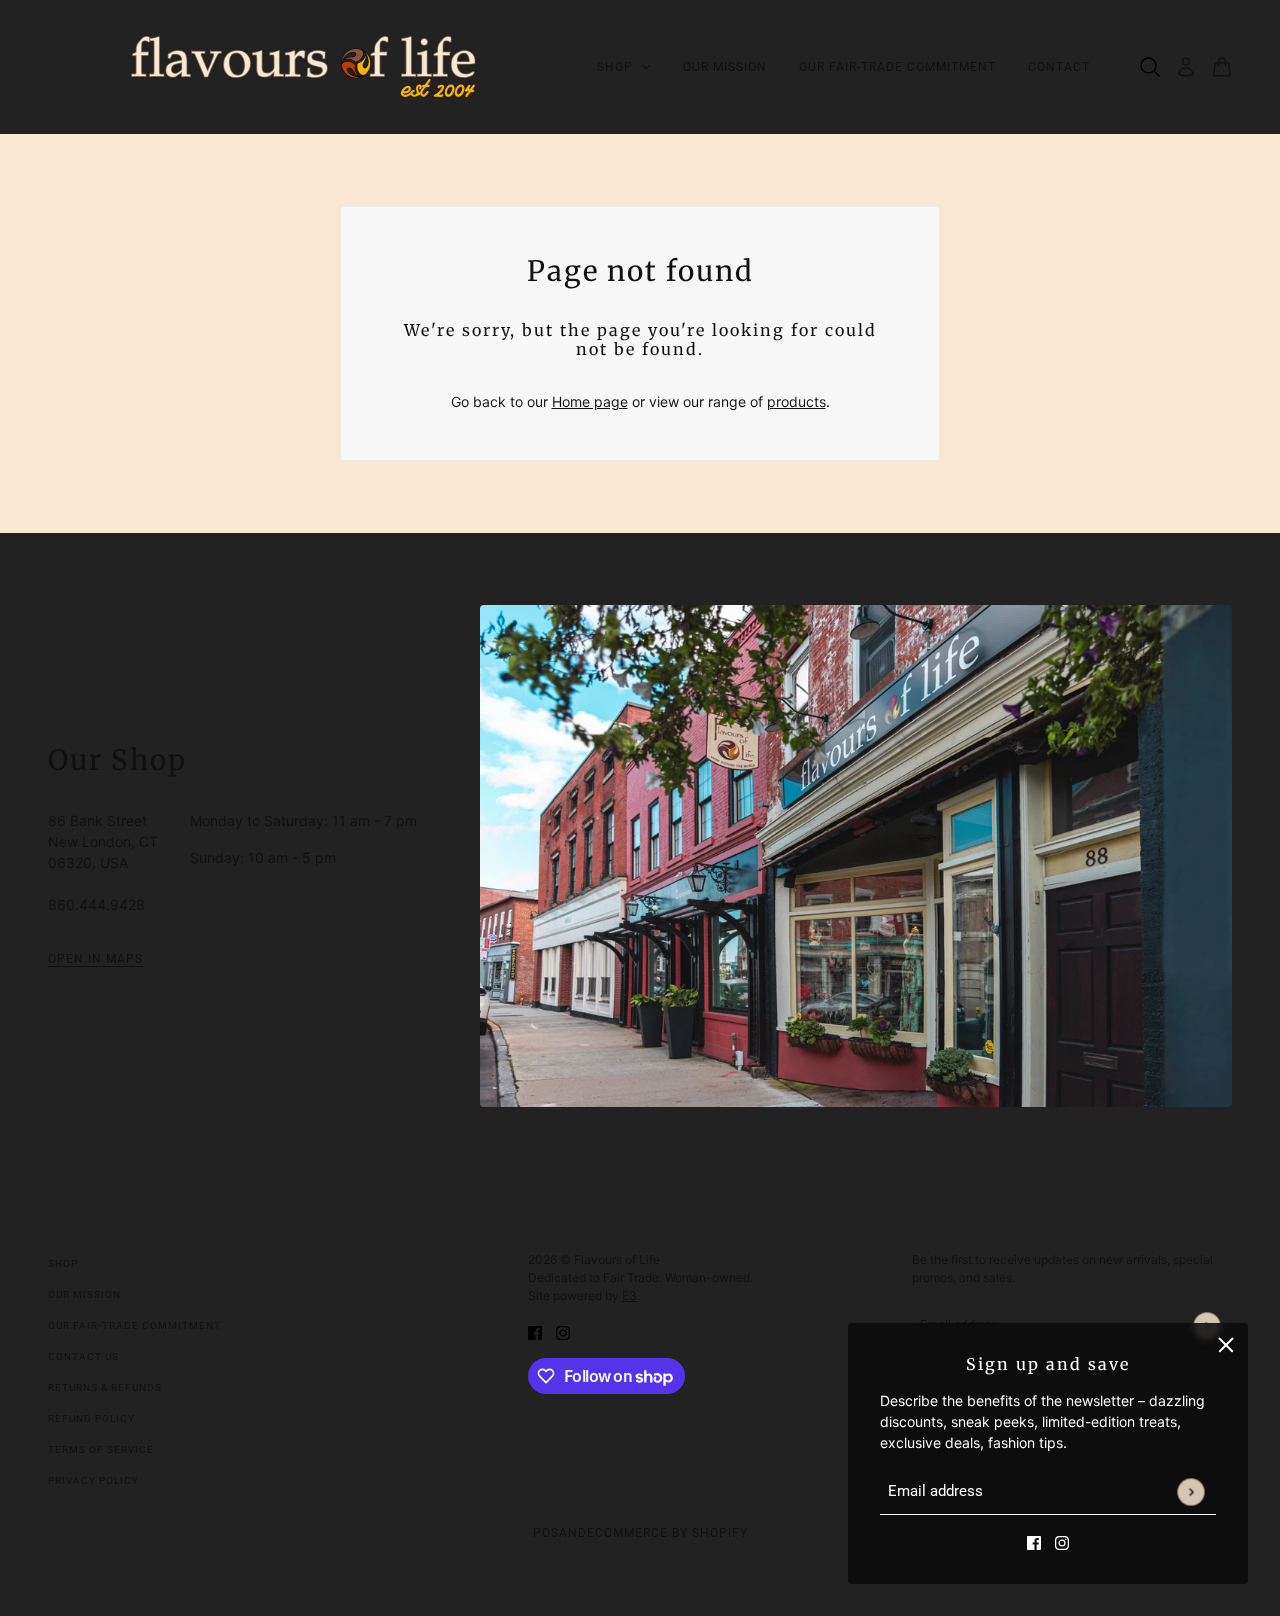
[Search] (1150, 67)
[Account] (1186, 67)
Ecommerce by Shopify (667, 1533)
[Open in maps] (856, 856)
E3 (629, 1295)
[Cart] (1222, 67)
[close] (1226, 1345)
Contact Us (83, 1356)
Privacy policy (93, 1480)
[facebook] (1034, 1541)
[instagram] (1062, 1541)
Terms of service (101, 1449)
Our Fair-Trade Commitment (134, 1325)
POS (546, 1533)
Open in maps (95, 959)
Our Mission (84, 1294)
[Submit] (1190, 1491)
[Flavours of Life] (306, 67)
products (796, 401)
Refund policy (91, 1418)
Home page (590, 401)
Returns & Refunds (105, 1387)
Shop (63, 1263)
